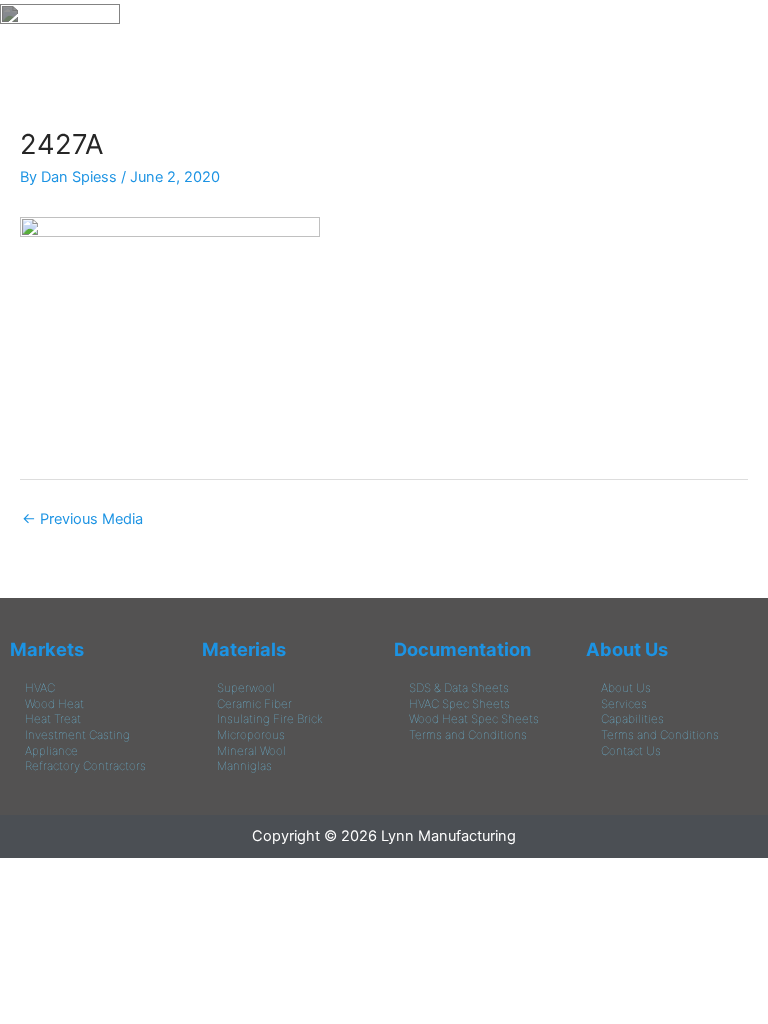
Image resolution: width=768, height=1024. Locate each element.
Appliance (51, 751)
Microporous (251, 735)
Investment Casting (77, 735)
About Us (627, 649)
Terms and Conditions (468, 735)
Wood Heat (54, 704)
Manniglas (244, 766)
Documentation (462, 649)
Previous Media (82, 519)
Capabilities (632, 719)
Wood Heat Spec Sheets (474, 719)
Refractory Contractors (85, 766)
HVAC (40, 688)
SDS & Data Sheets (459, 688)
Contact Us (631, 751)
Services (624, 704)
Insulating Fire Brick (270, 719)
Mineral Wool (251, 751)
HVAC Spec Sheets (459, 704)
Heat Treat (53, 719)
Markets (47, 649)
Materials (244, 649)
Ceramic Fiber (254, 704)
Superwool (246, 688)
